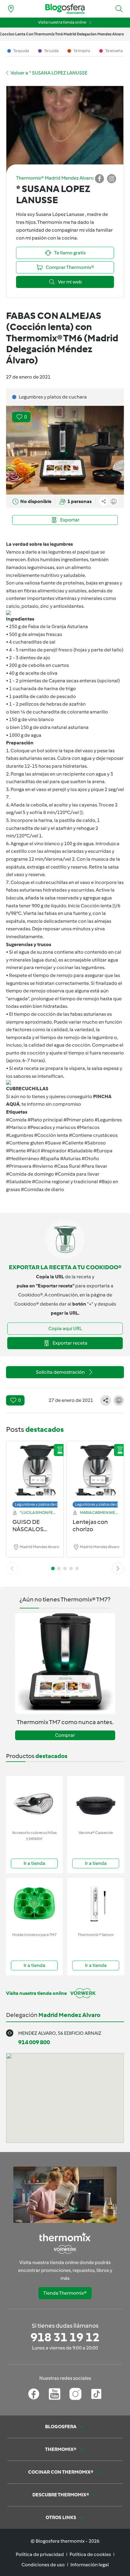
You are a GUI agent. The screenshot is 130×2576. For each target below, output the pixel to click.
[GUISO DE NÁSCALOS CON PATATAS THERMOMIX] (35, 1473)
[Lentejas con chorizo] (95, 1473)
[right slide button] (118, 1568)
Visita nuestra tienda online (62, 22)
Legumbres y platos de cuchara (42, 1504)
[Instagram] (75, 2394)
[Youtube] (55, 2394)
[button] (119, 9)
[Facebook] (34, 2394)
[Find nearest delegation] (11, 9)
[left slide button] (12, 1568)
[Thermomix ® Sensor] (96, 1904)
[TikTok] (96, 2394)
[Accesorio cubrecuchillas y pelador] (34, 1802)
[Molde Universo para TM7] (34, 1904)
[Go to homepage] (65, 9)
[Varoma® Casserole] (96, 1802)
